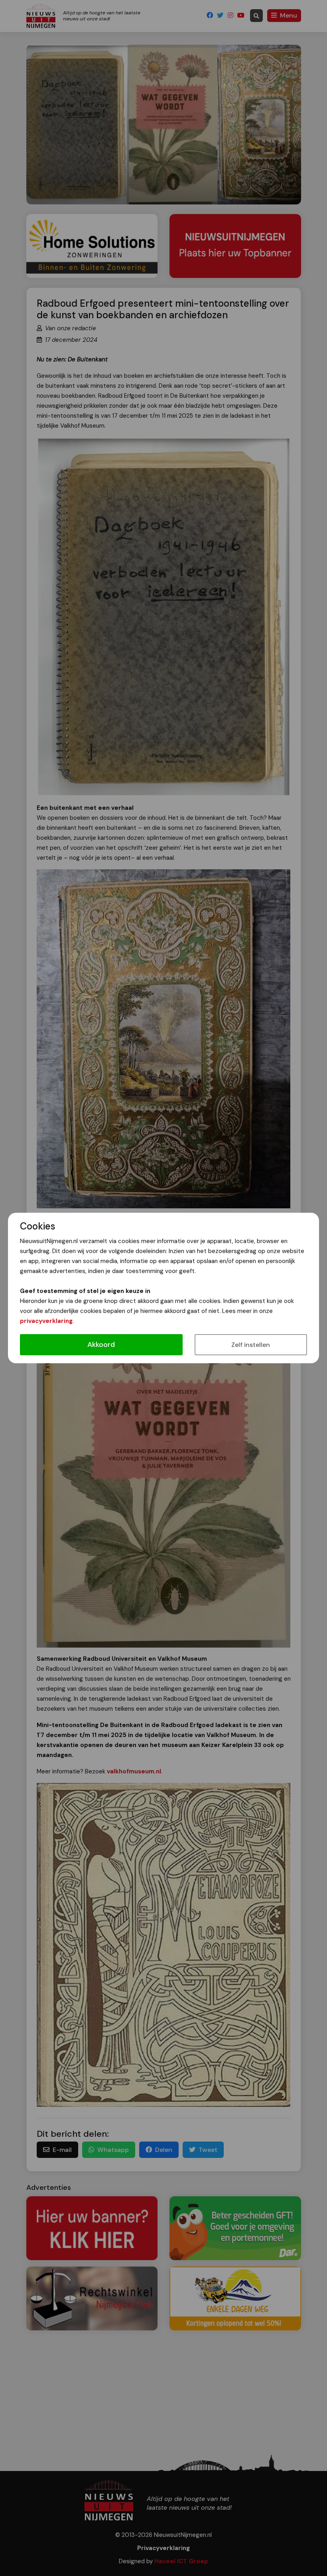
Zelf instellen (251, 1345)
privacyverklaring (46, 1321)
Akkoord (101, 1345)
